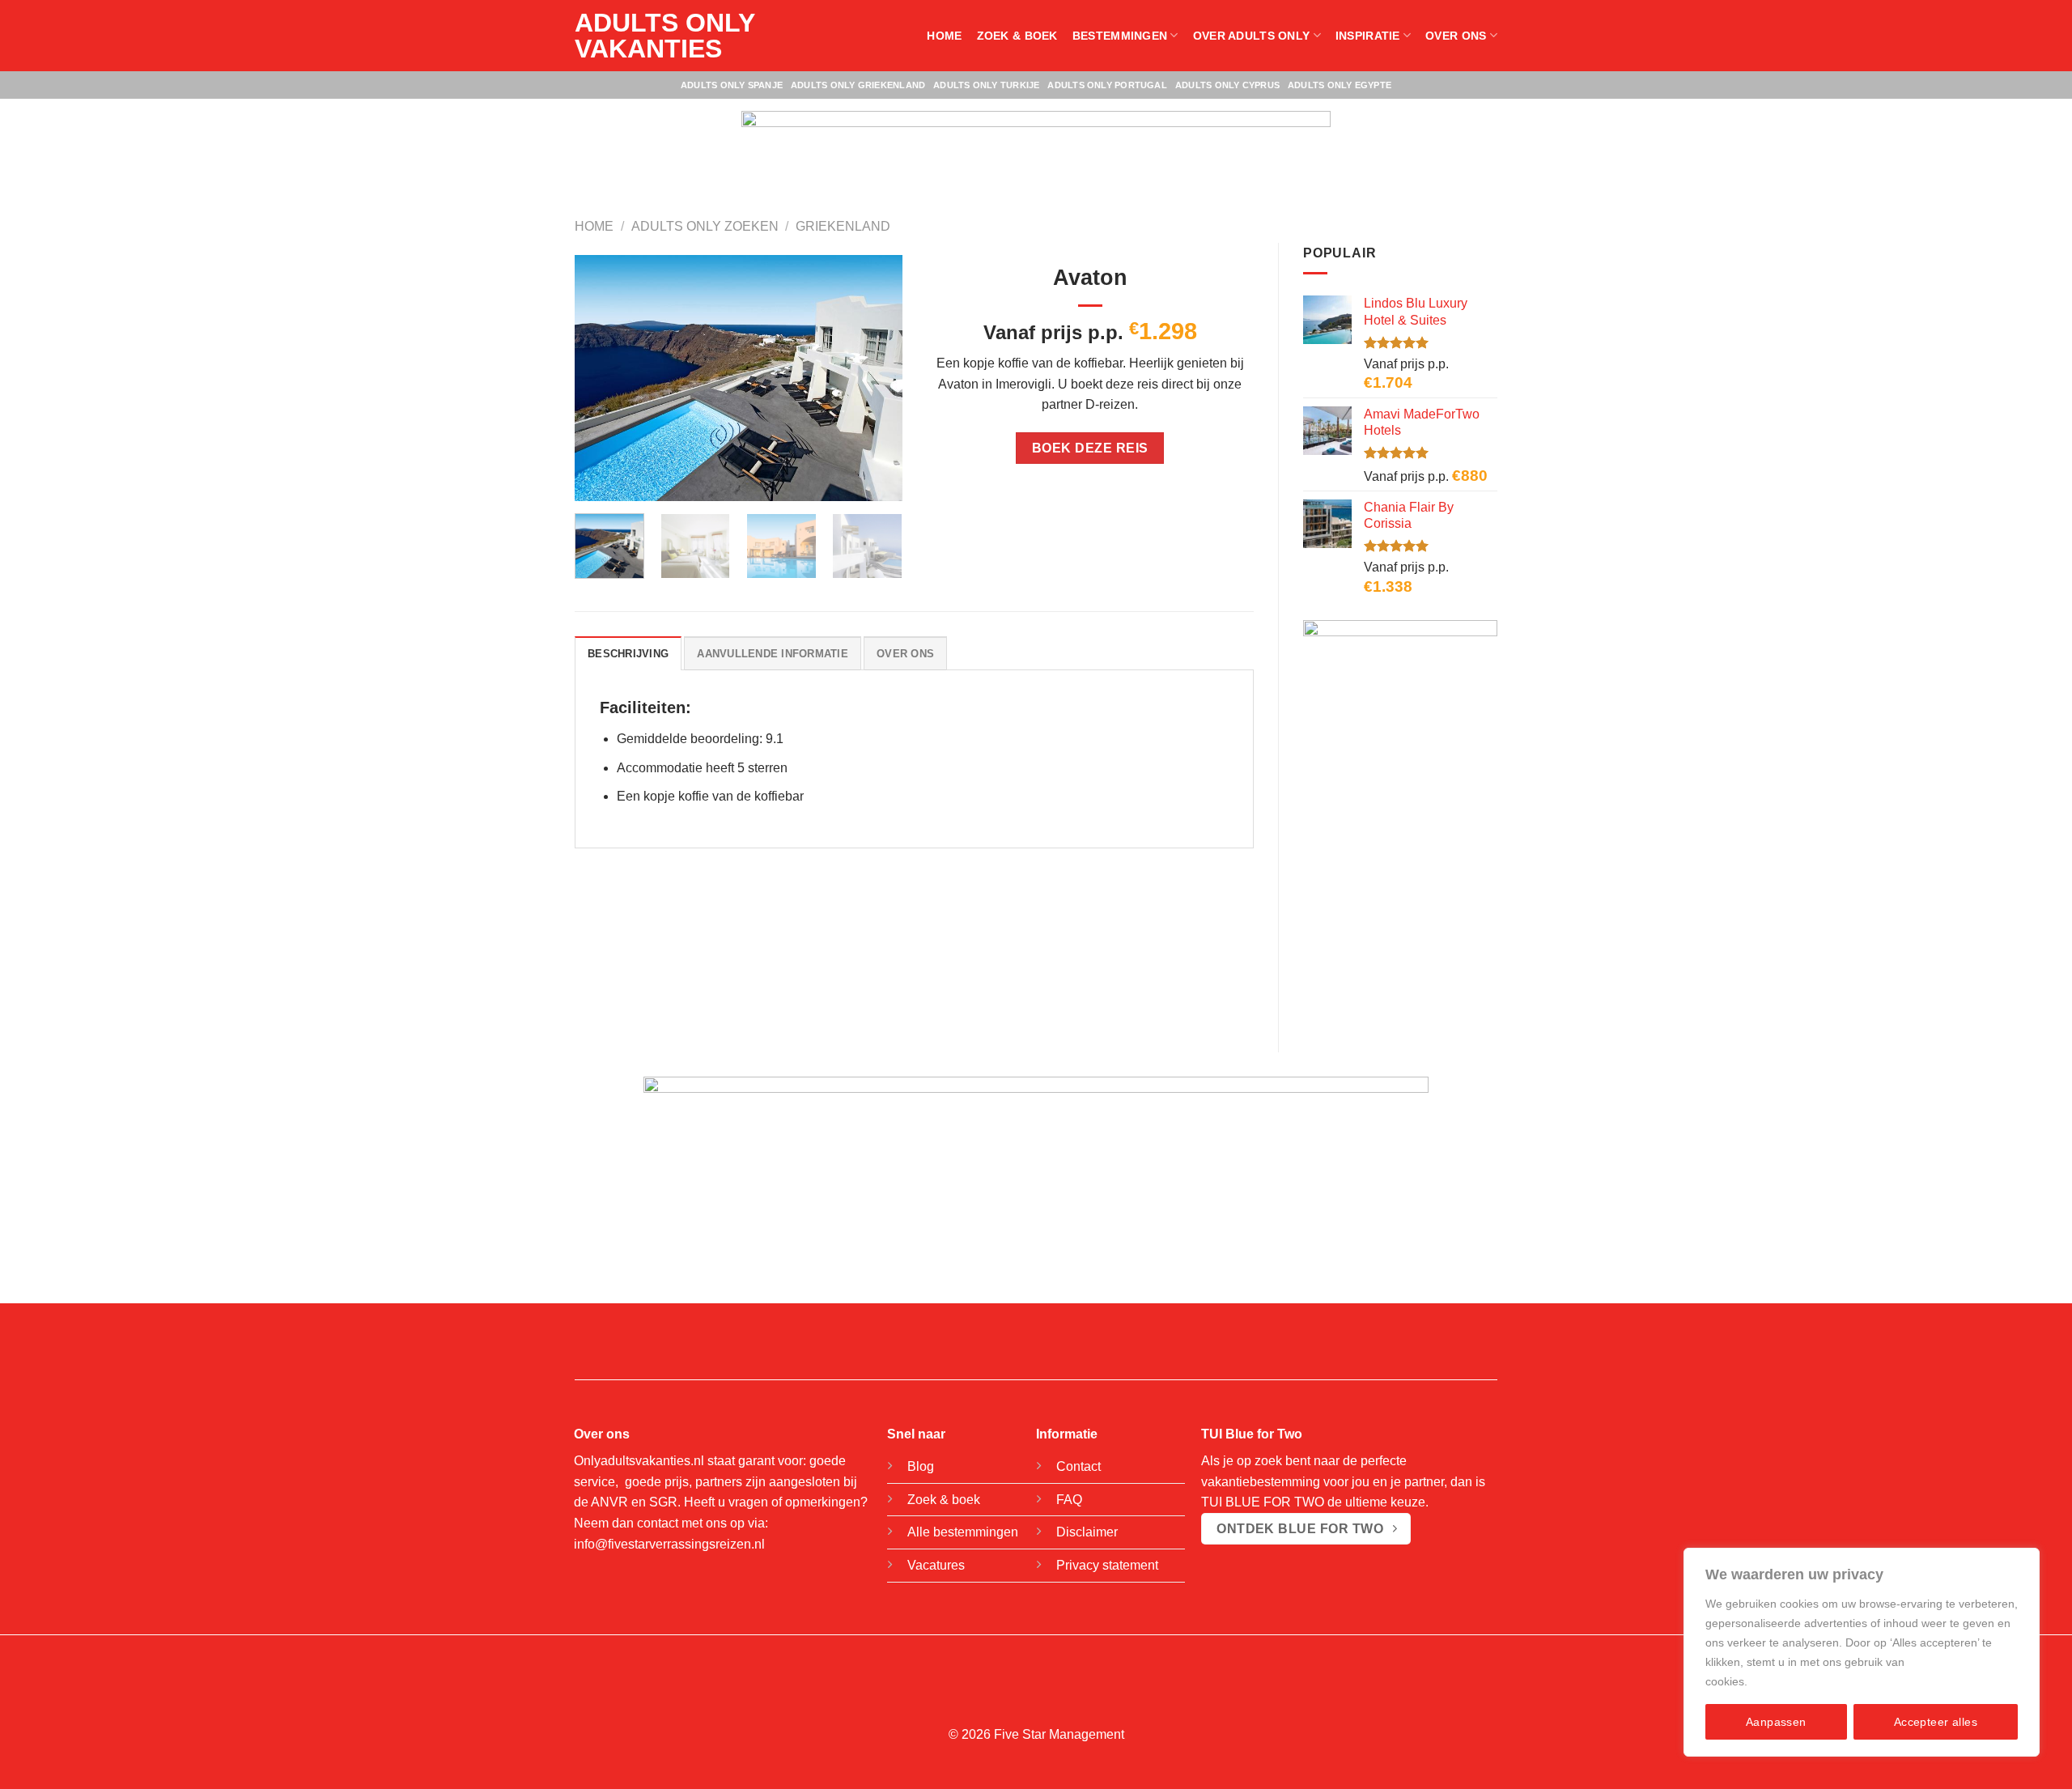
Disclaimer (1087, 1532)
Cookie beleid (1786, 1681)
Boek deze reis (1090, 448)
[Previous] (601, 378)
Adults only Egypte (1340, 85)
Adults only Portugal (1107, 85)
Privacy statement (1107, 1565)
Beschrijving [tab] (628, 654)
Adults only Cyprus (1227, 85)
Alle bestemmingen (963, 1532)
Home (944, 36)
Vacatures (936, 1565)
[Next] (875, 378)
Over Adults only (1252, 36)
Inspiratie (1368, 36)
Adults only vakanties (664, 36)
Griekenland (843, 226)
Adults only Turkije (986, 85)
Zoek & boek (1017, 36)
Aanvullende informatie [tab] (773, 654)
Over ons (1456, 36)
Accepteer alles (1936, 1722)
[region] (1862, 1652)
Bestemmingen (1120, 36)
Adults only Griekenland (858, 85)
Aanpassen (1776, 1722)
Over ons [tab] (905, 654)
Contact (1078, 1466)
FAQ (1069, 1500)
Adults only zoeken (705, 226)
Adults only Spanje (732, 85)
